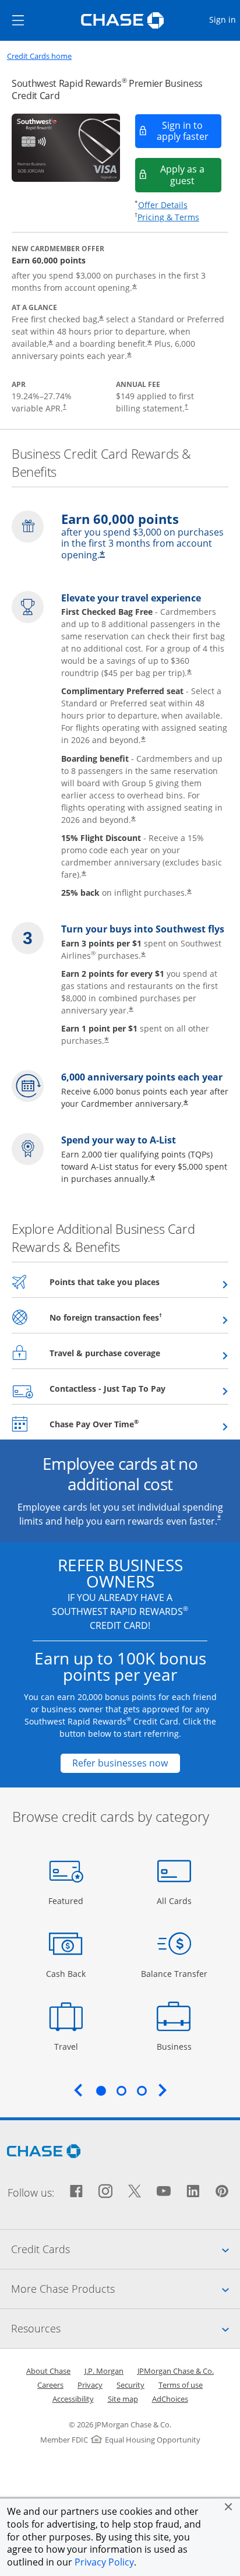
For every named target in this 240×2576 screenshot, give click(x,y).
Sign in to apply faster (189, 131)
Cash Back (66, 1973)
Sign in (224, 19)
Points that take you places (133, 1282)
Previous (78, 2090)
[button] (228, 2507)
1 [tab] (101, 2091)
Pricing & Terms (168, 217)
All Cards (176, 1901)
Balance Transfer (174, 1973)
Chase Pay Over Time (123, 1424)
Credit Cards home (39, 56)
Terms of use (181, 2385)
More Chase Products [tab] (126, 2288)
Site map (123, 2399)
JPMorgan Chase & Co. (176, 2371)
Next (163, 2090)
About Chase (48, 2371)
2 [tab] (121, 2091)
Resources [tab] (126, 2328)
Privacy (90, 2385)
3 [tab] (142, 2091)
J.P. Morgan (104, 2371)
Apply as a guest (191, 175)
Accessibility (73, 2399)
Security (130, 2385)
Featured (67, 1901)
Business (176, 2046)
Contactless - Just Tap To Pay (136, 1388)
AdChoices (170, 2399)
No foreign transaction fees (134, 1317)
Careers (50, 2385)
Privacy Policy (104, 2562)
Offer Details (163, 205)
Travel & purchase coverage (133, 1353)
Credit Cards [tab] (126, 2249)
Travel (70, 2046)
